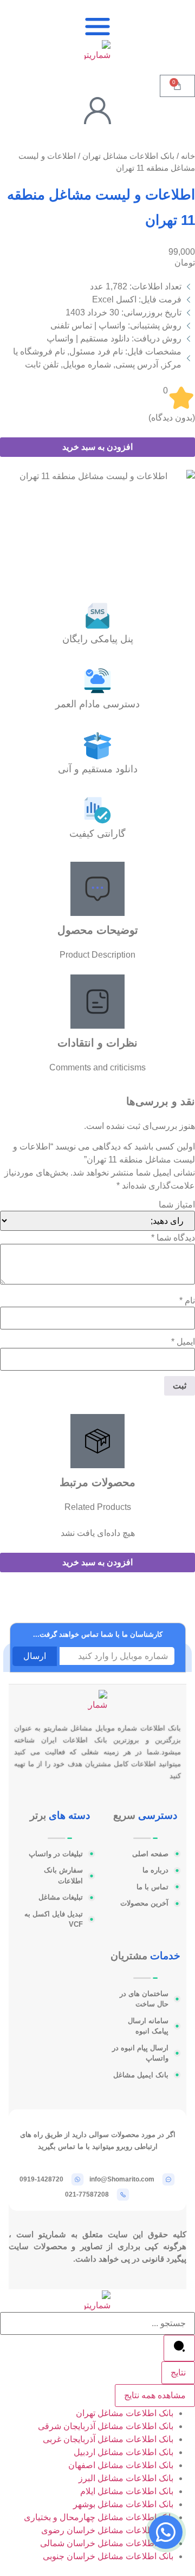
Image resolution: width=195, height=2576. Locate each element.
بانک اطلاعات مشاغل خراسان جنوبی (108, 2556)
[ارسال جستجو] (179, 2348)
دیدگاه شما (173, 1238)
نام (187, 1301)
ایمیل (183, 1342)
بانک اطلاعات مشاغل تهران (128, 156)
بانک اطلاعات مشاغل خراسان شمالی (107, 2543)
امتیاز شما (177, 1205)
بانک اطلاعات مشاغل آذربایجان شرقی (106, 2426)
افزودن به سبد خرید (97, 447)
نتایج (178, 2372)
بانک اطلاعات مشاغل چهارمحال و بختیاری (99, 2517)
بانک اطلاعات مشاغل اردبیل (123, 2452)
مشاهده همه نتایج (155, 2395)
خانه (188, 156)
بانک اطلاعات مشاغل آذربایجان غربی (108, 2439)
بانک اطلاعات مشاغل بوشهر (123, 2504)
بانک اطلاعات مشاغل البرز (126, 2478)
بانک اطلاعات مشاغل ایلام (127, 2491)
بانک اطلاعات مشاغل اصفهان (121, 2465)
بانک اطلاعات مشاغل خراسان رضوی (107, 2530)
